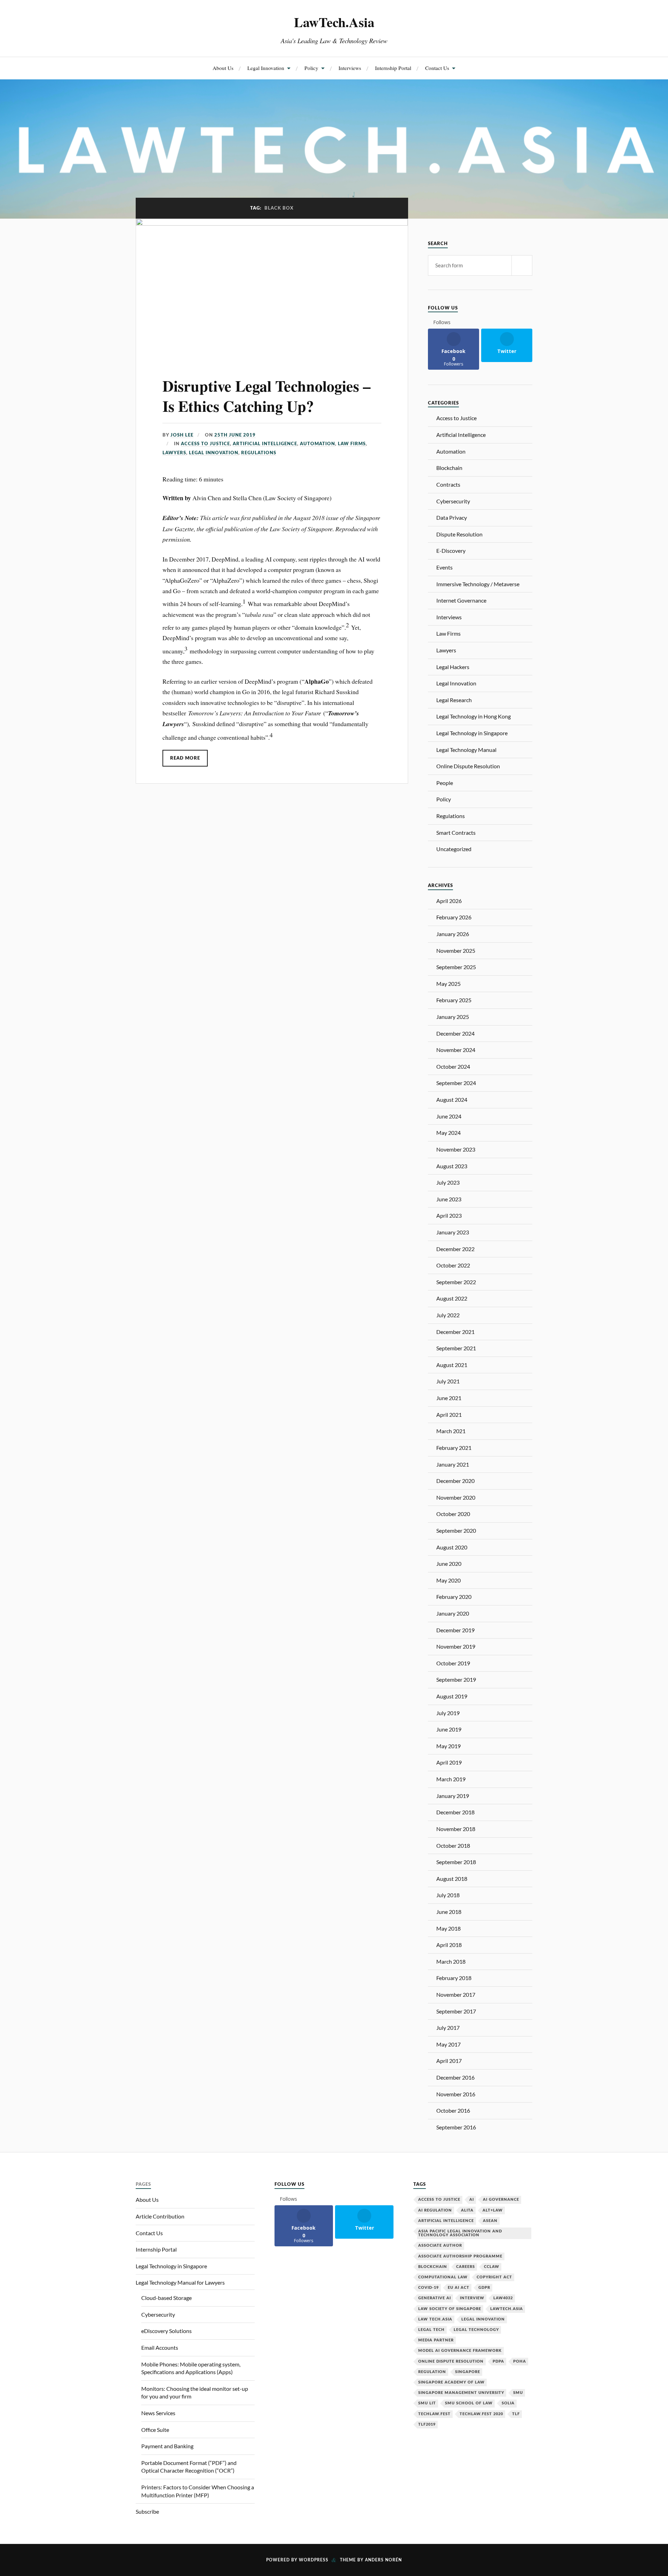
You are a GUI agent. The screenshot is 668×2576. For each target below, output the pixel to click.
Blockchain (449, 468)
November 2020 (456, 1497)
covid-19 (428, 2288)
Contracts (448, 484)
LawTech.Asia (334, 22)
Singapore (468, 2372)
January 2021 (453, 1464)
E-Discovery (451, 551)
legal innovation (483, 2319)
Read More (185, 758)
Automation (317, 444)
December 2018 (455, 1812)
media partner (436, 2340)
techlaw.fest (434, 2414)
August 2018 (452, 1879)
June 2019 (449, 1729)
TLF (516, 2414)
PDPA (498, 2361)
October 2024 (453, 1066)
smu (518, 2393)
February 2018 (454, 1978)
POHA (520, 2361)
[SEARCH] (522, 265)
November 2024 (456, 1050)
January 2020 (453, 1613)
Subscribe (147, 2511)
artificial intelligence (446, 2221)
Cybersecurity (453, 501)
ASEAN (490, 2221)
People (445, 783)
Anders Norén (383, 2560)
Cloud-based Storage (166, 2298)
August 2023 (452, 1166)
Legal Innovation (266, 68)
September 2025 (456, 967)
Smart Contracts (456, 833)
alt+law (493, 2210)
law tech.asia (435, 2319)
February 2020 (454, 1597)
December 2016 (455, 2077)
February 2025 (454, 1000)
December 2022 (455, 1249)
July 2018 (448, 1895)
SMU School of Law (469, 2403)
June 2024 (449, 1116)
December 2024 (455, 1033)
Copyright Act (494, 2277)
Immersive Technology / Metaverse (478, 584)
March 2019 (451, 1779)
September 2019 (456, 1679)
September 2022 (456, 1282)
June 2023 (449, 1199)
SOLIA (508, 2403)
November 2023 (456, 1149)
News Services (158, 2413)
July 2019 (448, 1713)
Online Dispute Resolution (468, 766)
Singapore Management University (461, 2393)
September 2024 (456, 1083)
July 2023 (448, 1182)
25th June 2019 (235, 435)
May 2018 (448, 1928)
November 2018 (456, 1829)
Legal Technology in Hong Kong (474, 716)
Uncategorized (454, 849)
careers (466, 2267)
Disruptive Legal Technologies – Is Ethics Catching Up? (267, 396)
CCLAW (492, 2267)
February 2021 (454, 1448)
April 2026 (449, 901)
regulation (432, 2372)
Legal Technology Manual (466, 750)
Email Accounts (160, 2347)
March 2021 (451, 1431)
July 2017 (448, 2028)
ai (472, 2200)
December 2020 (455, 1481)
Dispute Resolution (459, 534)
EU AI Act (459, 2288)
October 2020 (453, 1514)
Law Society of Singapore (450, 2309)
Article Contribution (160, 2216)
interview (472, 2298)
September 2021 (456, 1348)
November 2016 (456, 2094)
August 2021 (452, 1365)
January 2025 (453, 1017)
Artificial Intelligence (265, 444)
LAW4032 (503, 2298)
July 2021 (448, 1381)
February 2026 (454, 917)
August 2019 (452, 1696)
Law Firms (352, 444)
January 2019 (453, 1796)
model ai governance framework (460, 2351)
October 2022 (453, 1265)
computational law (443, 2277)
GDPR (484, 2288)
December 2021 (455, 1332)
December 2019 (455, 1630)
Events (444, 567)
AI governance (501, 2200)
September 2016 (456, 2127)
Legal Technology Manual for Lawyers (180, 2282)
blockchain (433, 2267)
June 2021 (449, 1398)
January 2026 (453, 934)
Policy (311, 68)
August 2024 (452, 1099)
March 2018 (451, 1961)
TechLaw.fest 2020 (481, 2414)
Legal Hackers (453, 667)
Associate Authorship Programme (460, 2256)
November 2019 (456, 1646)
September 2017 (456, 2011)
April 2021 (449, 1415)
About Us (223, 68)
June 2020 (449, 1564)
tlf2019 (427, 2424)
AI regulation (435, 2210)
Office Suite (155, 2430)
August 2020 (452, 1547)
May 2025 (448, 984)
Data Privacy (452, 517)
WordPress (314, 2560)
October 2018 (453, 1845)
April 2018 (449, 1945)
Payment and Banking (167, 2446)
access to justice (439, 2200)
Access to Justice (205, 444)
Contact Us (437, 68)
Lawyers (174, 453)
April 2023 (449, 1215)
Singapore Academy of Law (451, 2382)
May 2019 (448, 1746)
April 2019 (449, 1762)
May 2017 (448, 2044)
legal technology (476, 2330)
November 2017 (456, 1994)
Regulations (259, 453)
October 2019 (453, 1663)
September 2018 (456, 1862)
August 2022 (452, 1298)
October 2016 (453, 2110)
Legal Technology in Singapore (472, 733)
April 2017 (449, 2061)
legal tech (431, 2330)
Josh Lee (182, 435)
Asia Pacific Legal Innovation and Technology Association (460, 2233)
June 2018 (449, 1912)
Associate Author (440, 2245)
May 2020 (448, 1580)
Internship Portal (393, 68)
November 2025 (456, 951)
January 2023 (453, 1232)
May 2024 (448, 1133)
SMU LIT (427, 2403)
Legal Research (454, 700)
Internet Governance (461, 600)
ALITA (467, 2210)
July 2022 (448, 1315)
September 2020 (456, 1530)
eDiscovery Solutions (166, 2331)
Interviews (350, 68)
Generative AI (435, 2298)
